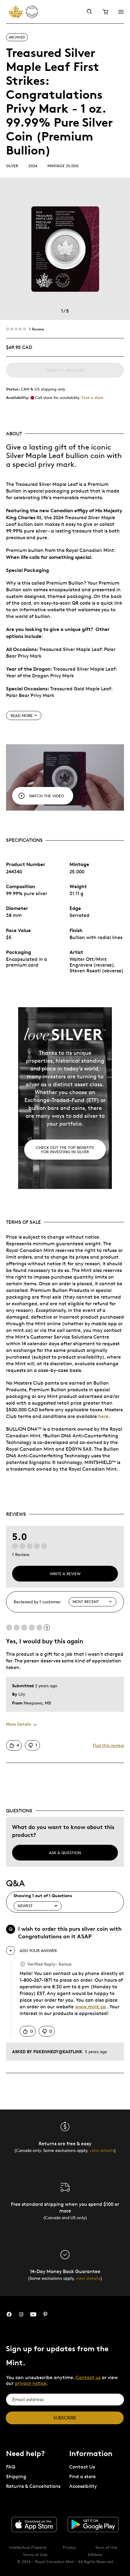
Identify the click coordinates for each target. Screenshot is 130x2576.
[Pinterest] (45, 2314)
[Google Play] (93, 2525)
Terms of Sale (35, 2554)
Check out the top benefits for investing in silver (65, 1150)
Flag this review (108, 1745)
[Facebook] (9, 2314)
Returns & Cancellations (33, 2486)
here (103, 1416)
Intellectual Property (28, 2547)
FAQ (11, 2467)
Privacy (70, 2547)
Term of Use (106, 2547)
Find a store (93, 397)
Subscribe (65, 2418)
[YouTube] (33, 2314)
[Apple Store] (34, 2525)
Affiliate (95, 2554)
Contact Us (82, 2467)
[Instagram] (21, 2314)
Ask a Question (65, 1853)
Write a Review (65, 1574)
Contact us (88, 2377)
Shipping (16, 2476)
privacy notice (31, 2383)
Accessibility (83, 2486)
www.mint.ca (90, 2007)
